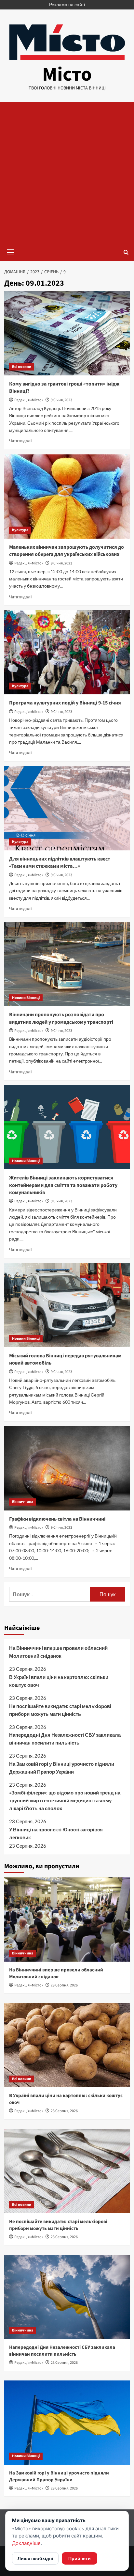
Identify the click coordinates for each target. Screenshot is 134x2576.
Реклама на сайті (67, 4)
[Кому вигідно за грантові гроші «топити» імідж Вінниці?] (67, 333)
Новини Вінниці (26, 998)
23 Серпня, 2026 (64, 1985)
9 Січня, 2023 (61, 400)
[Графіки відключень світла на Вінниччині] (67, 1468)
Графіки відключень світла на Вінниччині (57, 1519)
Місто (67, 75)
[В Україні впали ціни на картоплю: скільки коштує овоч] (67, 2045)
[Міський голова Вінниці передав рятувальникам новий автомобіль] (67, 1305)
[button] (11, 251)
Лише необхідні (35, 2558)
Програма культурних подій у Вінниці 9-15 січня (65, 703)
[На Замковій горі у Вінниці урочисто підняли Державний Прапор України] (67, 2423)
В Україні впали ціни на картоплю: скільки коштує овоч (59, 1681)
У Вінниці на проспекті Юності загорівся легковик (56, 1833)
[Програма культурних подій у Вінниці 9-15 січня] (67, 652)
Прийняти (80, 2558)
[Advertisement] (67, 173)
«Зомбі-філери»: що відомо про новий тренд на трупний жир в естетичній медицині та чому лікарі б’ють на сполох (65, 1800)
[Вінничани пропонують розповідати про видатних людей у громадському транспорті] (67, 964)
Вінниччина (23, 1502)
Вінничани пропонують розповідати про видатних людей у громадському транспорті (61, 1018)
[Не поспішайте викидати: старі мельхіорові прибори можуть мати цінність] (67, 2171)
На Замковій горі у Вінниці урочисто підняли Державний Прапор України (62, 1768)
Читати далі (20, 441)
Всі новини (22, 367)
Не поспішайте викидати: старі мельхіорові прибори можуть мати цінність (60, 1710)
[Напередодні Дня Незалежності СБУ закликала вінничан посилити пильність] (67, 2297)
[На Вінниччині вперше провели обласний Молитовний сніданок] (67, 1920)
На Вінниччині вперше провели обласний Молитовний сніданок (58, 1652)
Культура (20, 530)
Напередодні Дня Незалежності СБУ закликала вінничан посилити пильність (65, 1739)
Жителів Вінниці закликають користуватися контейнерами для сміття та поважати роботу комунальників (63, 1185)
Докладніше (26, 2543)
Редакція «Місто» (29, 400)
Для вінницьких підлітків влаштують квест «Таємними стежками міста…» (60, 862)
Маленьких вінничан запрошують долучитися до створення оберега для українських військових (67, 551)
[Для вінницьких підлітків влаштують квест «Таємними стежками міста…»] (67, 808)
